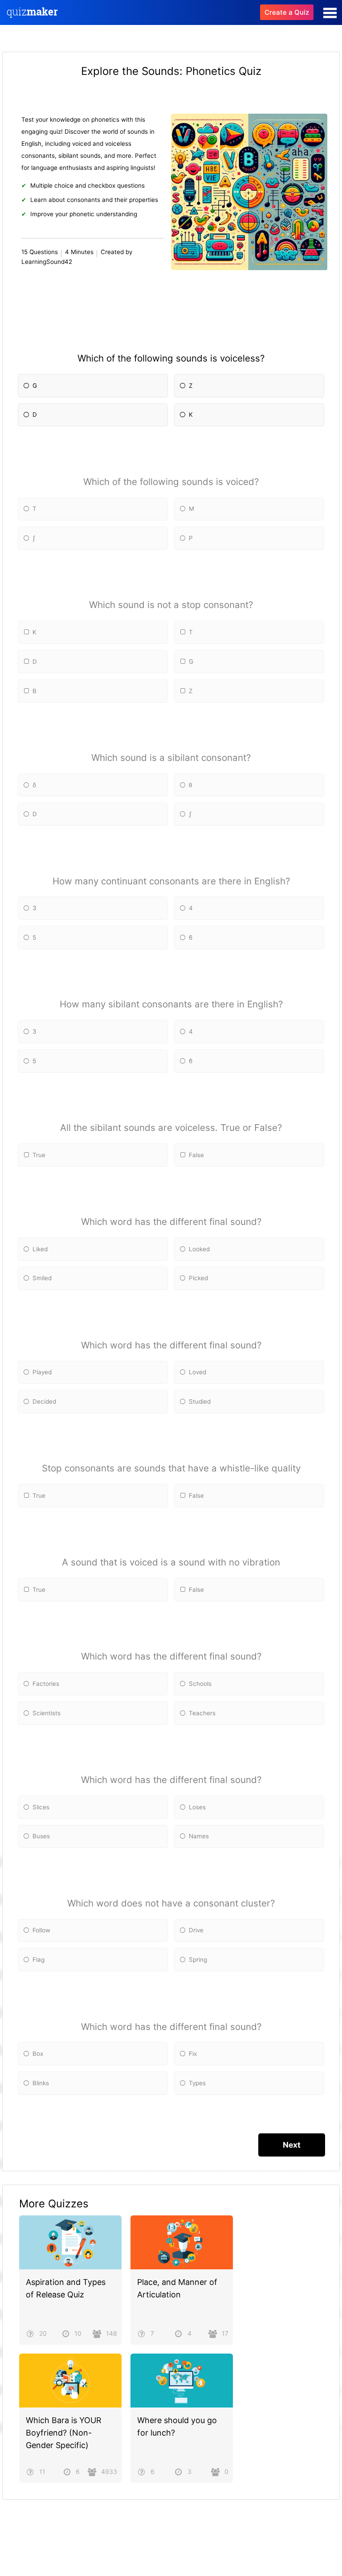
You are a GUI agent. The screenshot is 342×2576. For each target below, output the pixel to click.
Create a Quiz (287, 12)
